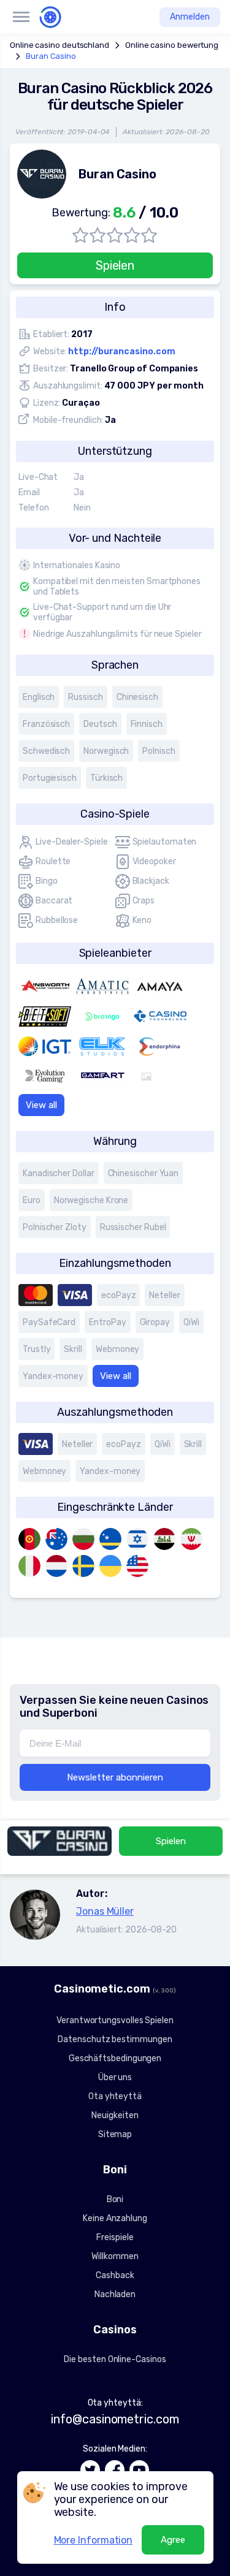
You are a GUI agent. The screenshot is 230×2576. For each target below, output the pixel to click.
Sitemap (115, 2134)
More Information (94, 2540)
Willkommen (115, 2256)
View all (41, 1105)
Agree (173, 2540)
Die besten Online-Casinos (115, 2359)
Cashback (115, 2275)
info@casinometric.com (115, 2419)
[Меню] (21, 17)
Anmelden (190, 17)
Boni (115, 2199)
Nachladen (115, 2294)
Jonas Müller (105, 1911)
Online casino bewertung (172, 45)
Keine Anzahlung (115, 2218)
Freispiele (115, 2237)
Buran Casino (51, 56)
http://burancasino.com (121, 351)
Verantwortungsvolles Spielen (115, 2020)
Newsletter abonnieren (115, 1777)
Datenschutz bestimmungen (115, 2039)
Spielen (115, 265)
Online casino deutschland (59, 45)
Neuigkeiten (115, 2115)
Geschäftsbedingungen (115, 2058)
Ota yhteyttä (115, 2096)
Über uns (115, 2077)
